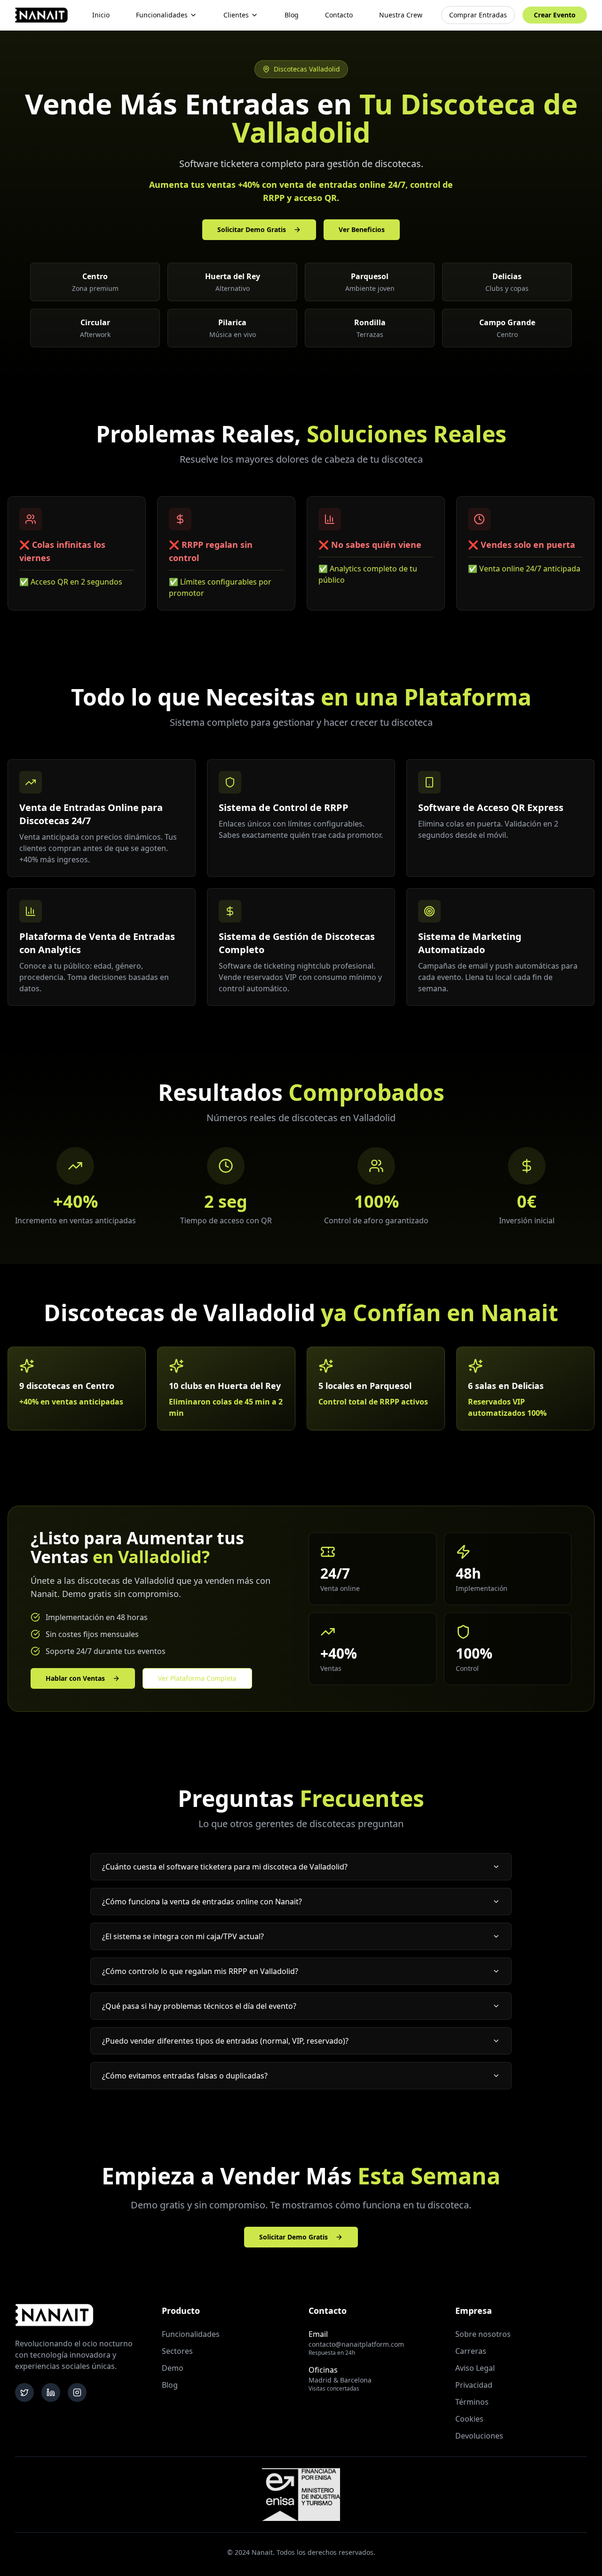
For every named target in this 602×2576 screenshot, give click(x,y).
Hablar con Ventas (75, 1678)
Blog (292, 15)
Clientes (236, 15)
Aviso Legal (475, 2368)
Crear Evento (555, 15)
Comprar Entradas (478, 15)
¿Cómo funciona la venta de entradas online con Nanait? (202, 1902)
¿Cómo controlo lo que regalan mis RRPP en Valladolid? (200, 1971)
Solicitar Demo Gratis (252, 229)
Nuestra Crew (401, 15)
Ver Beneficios (362, 229)
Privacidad (474, 2385)
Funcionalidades (162, 15)
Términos (472, 2402)
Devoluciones (479, 2436)
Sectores (177, 2351)
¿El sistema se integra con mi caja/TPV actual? (183, 1936)
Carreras (471, 2351)
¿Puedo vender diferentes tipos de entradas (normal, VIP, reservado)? (225, 2041)
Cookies (469, 2419)
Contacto (339, 15)
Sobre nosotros (483, 2334)
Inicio (101, 15)
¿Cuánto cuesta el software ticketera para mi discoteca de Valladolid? (225, 1867)
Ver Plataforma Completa (197, 1678)
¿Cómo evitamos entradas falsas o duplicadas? (185, 2076)
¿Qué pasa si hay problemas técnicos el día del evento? (199, 2006)
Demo (173, 2368)
